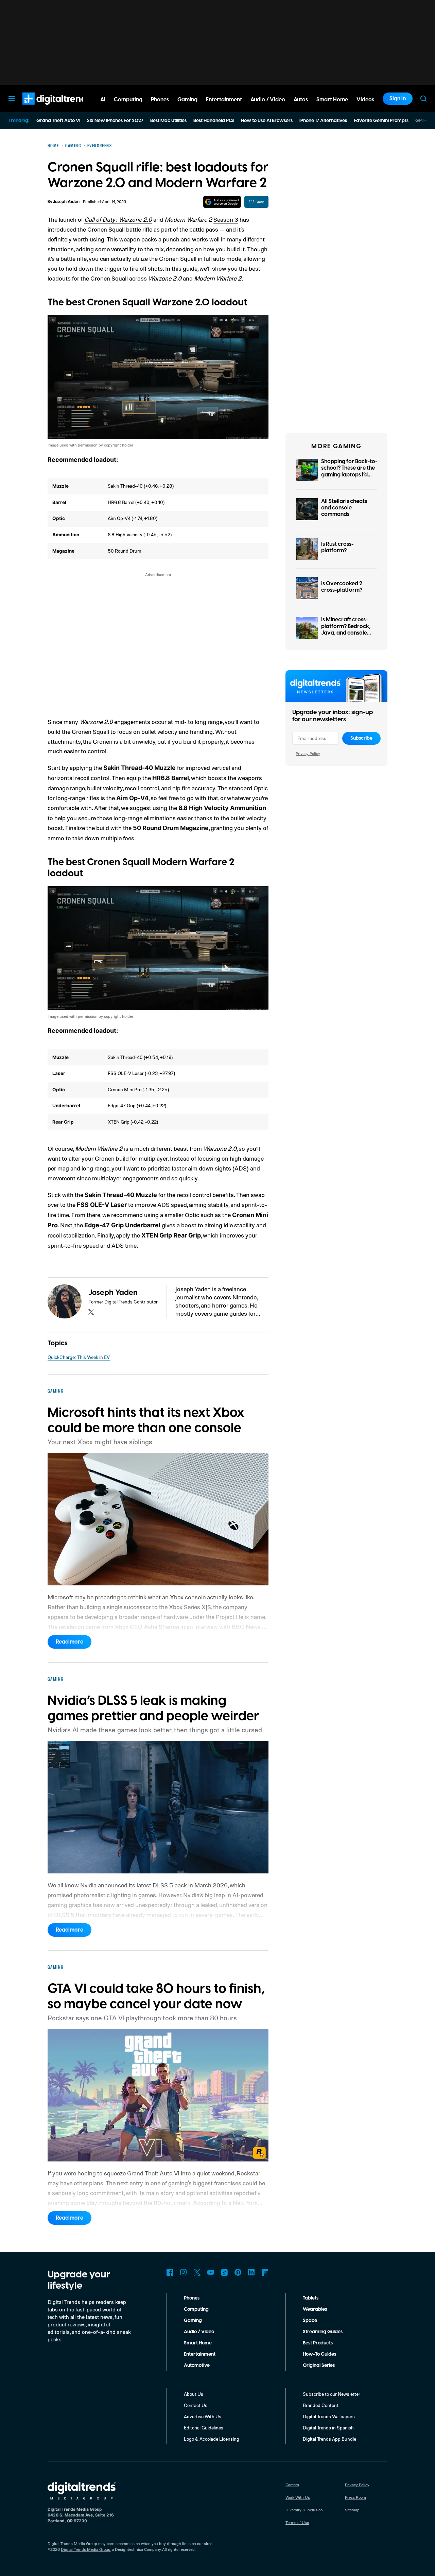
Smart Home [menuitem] (332, 100)
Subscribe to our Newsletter (332, 2394)
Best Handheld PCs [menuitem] (214, 121)
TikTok (224, 2272)
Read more (69, 1642)
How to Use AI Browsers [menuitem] (267, 121)
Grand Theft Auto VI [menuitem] (58, 121)
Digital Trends (45, 108)
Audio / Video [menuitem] (268, 100)
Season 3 (226, 219)
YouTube (211, 2272)
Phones (192, 2298)
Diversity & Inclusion (304, 2510)
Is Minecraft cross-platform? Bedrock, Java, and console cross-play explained (348, 629)
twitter (91, 1312)
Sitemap (352, 2510)
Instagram (184, 2272)
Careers (292, 2485)
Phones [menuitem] (160, 100)
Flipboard (265, 2272)
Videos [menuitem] (365, 100)
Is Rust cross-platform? (337, 547)
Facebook (170, 2272)
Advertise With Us (203, 2416)
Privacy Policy (308, 753)
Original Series (319, 2365)
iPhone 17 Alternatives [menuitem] (323, 121)
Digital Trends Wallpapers (329, 2416)
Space (310, 2321)
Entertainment (200, 2354)
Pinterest (238, 2272)
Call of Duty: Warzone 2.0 (118, 219)
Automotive (197, 2365)
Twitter (197, 2272)
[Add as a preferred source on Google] (222, 202)
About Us (194, 2394)
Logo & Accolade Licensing (212, 2439)
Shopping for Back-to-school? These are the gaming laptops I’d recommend (349, 471)
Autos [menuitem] (301, 100)
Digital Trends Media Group (86, 2549)
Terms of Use (297, 2522)
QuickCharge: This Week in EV (79, 1357)
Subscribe (361, 738)
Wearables (315, 2309)
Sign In (398, 99)
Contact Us (196, 2405)
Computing (196, 2309)
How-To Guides (319, 2354)
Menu (12, 99)
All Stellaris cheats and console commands (344, 508)
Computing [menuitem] (128, 100)
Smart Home (198, 2343)
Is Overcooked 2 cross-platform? (342, 587)
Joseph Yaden (66, 202)
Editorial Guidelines (204, 2428)
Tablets (311, 2298)
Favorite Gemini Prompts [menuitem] (381, 121)
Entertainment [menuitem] (224, 100)
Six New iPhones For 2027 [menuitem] (115, 121)
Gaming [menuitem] (187, 100)
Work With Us (298, 2497)
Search (423, 99)
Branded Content (321, 2405)
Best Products (318, 2343)
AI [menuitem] (103, 100)
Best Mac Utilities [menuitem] (168, 121)
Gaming (193, 2321)
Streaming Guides (323, 2332)
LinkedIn (251, 2272)
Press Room (355, 2497)
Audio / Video (199, 2332)
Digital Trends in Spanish (328, 2428)
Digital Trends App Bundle (329, 2439)
